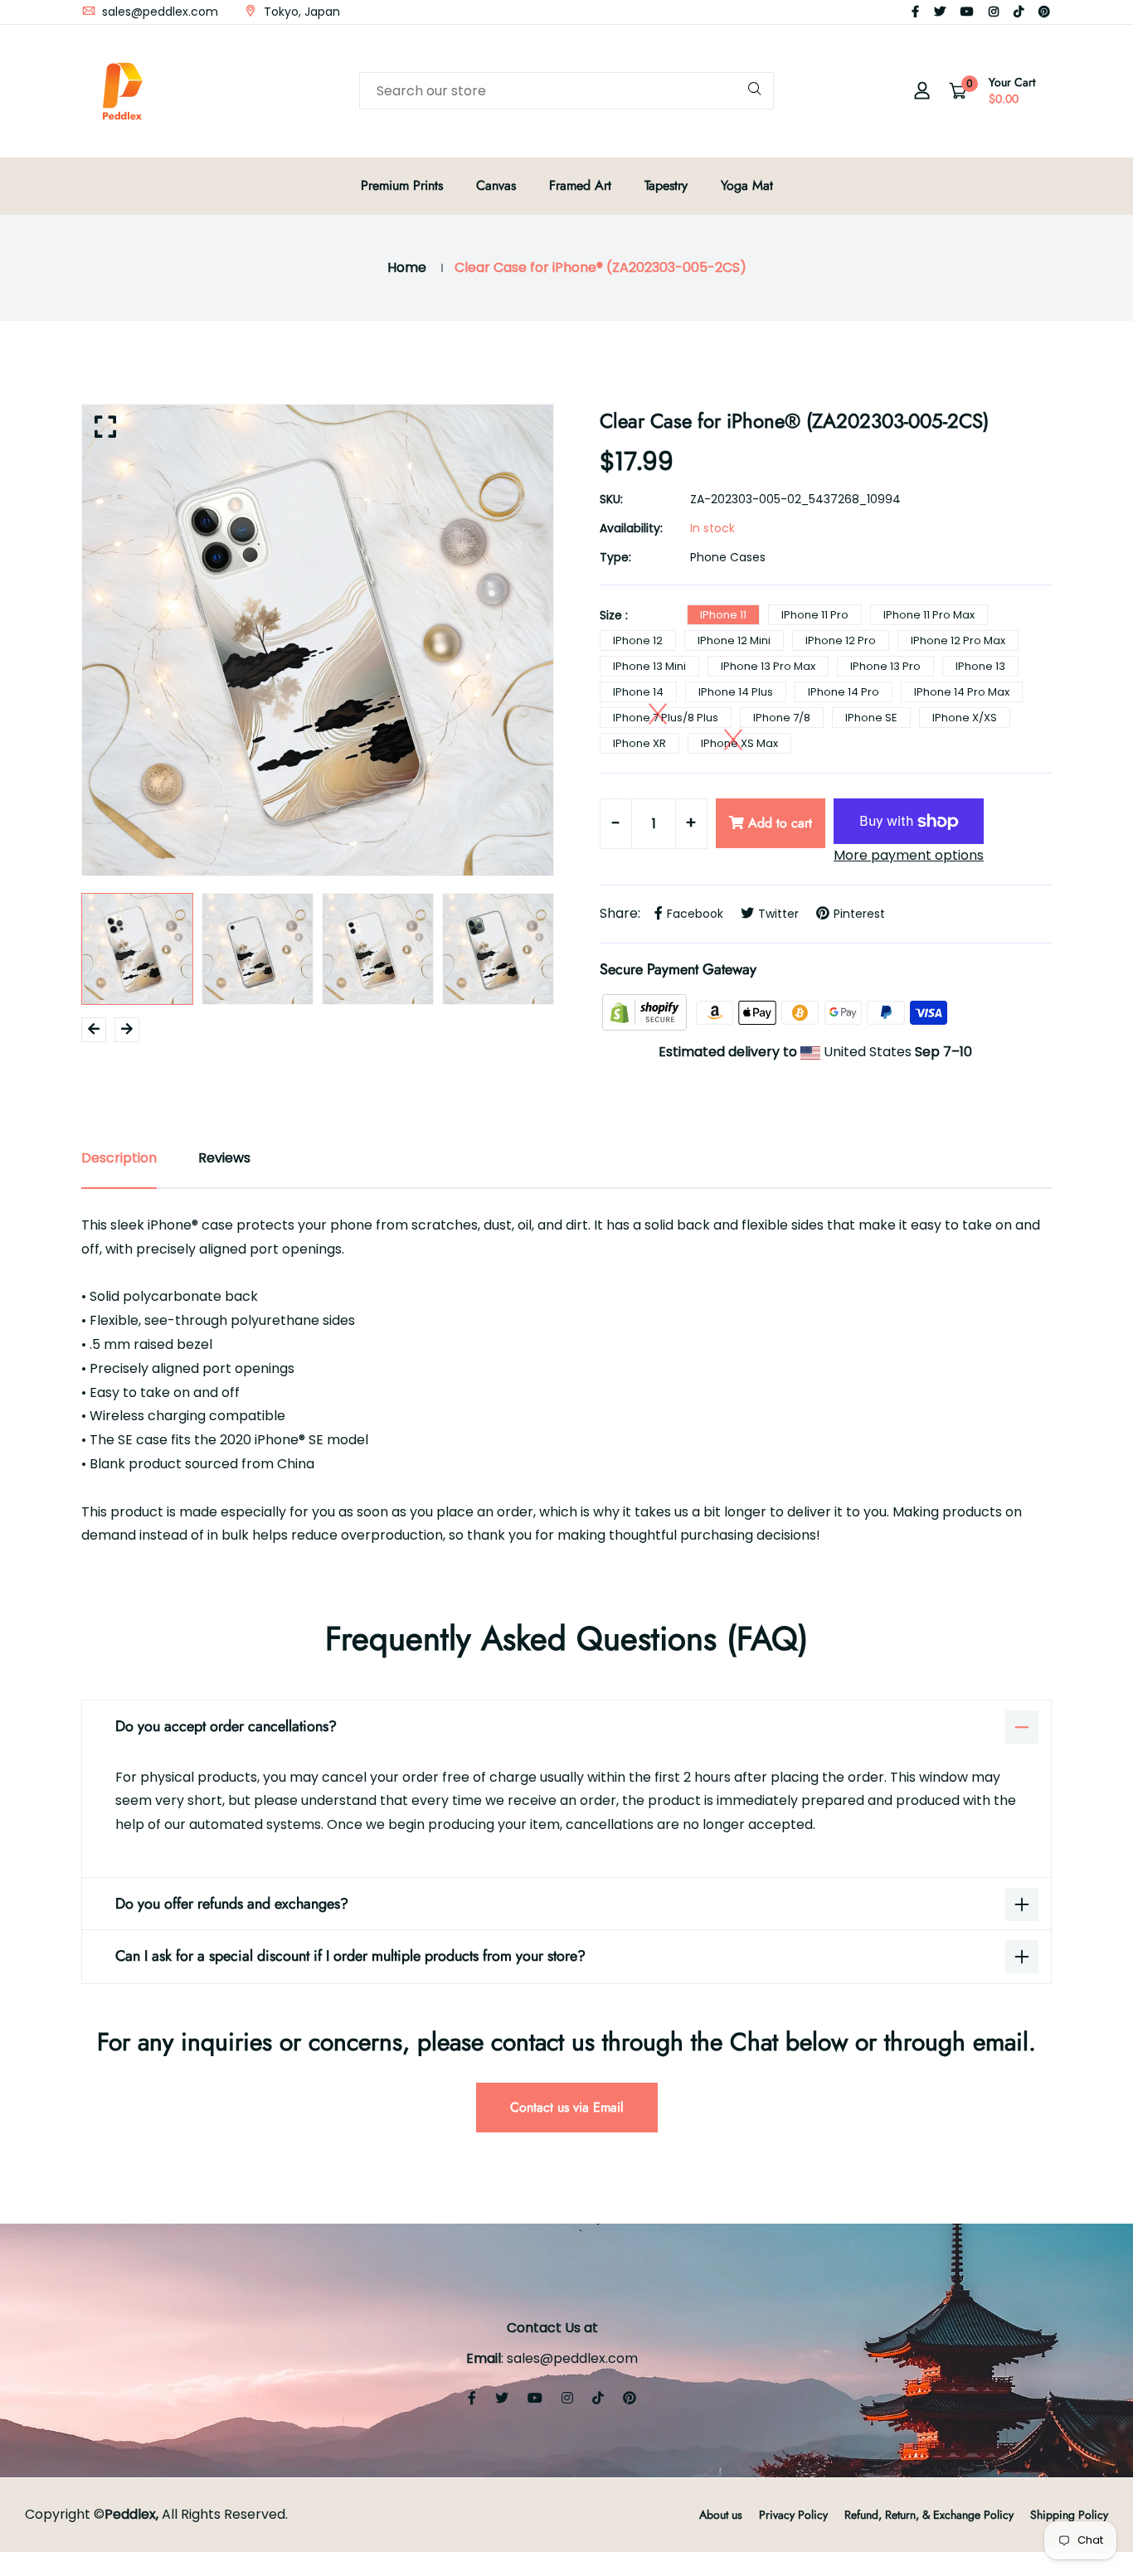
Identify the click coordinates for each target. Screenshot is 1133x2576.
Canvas (496, 185)
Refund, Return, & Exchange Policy (929, 2515)
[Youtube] (967, 12)
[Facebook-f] (915, 12)
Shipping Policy (1069, 2515)
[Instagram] (994, 12)
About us (721, 2515)
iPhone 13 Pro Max (768, 666)
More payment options (909, 855)
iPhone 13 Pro (885, 666)
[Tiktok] (1019, 12)
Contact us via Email (567, 2107)
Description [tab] (119, 1158)
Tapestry (666, 185)
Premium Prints (402, 185)
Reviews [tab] (224, 1158)
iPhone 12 (638, 640)
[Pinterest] (1044, 12)
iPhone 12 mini (734, 640)
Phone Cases (728, 557)
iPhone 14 (638, 692)
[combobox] (566, 91)
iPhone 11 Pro (815, 615)
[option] (318, 640)
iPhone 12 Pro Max (958, 640)
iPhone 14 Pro (844, 692)
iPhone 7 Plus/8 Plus (666, 718)
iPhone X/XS (965, 718)
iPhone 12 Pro (841, 640)
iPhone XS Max (739, 743)
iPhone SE (871, 718)
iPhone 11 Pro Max (929, 615)
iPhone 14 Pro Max (962, 692)
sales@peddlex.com (158, 12)
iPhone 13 (980, 666)
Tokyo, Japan (300, 12)
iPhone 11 (723, 615)
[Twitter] (940, 12)
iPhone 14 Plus (736, 692)
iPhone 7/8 (782, 718)
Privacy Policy (793, 2515)
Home (407, 267)
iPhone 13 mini (649, 666)
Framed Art (580, 185)
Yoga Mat (747, 185)
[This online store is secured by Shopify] (646, 1012)
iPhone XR (639, 743)
